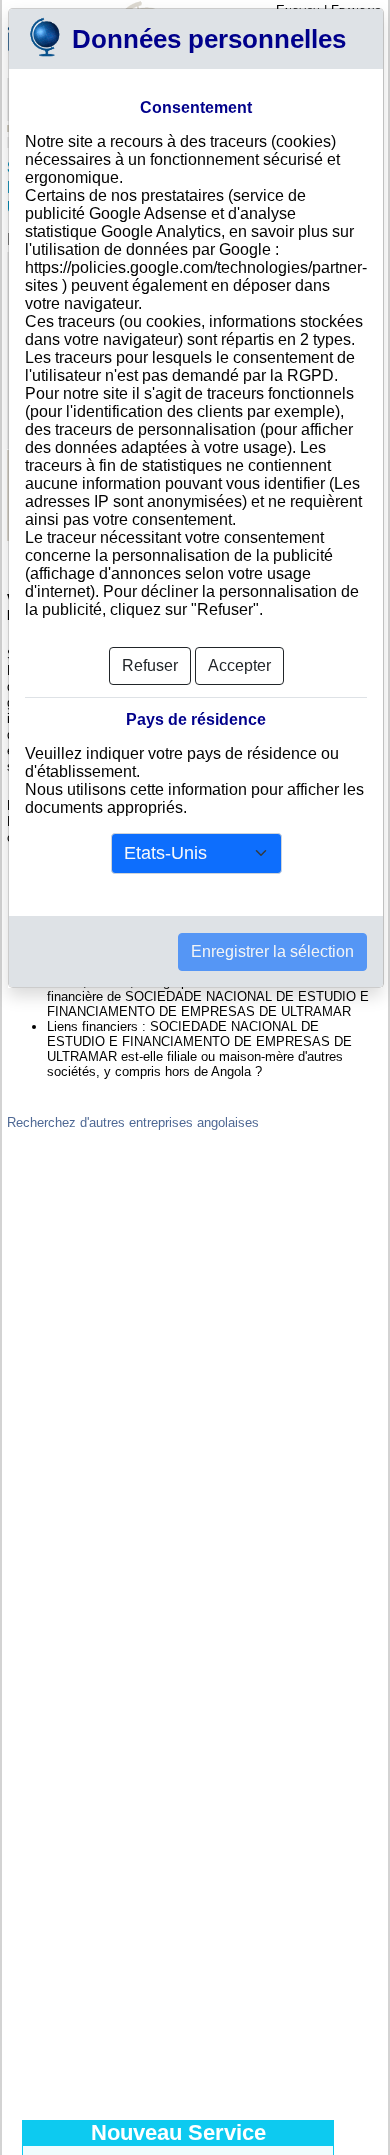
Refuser (150, 665)
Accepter (239, 665)
